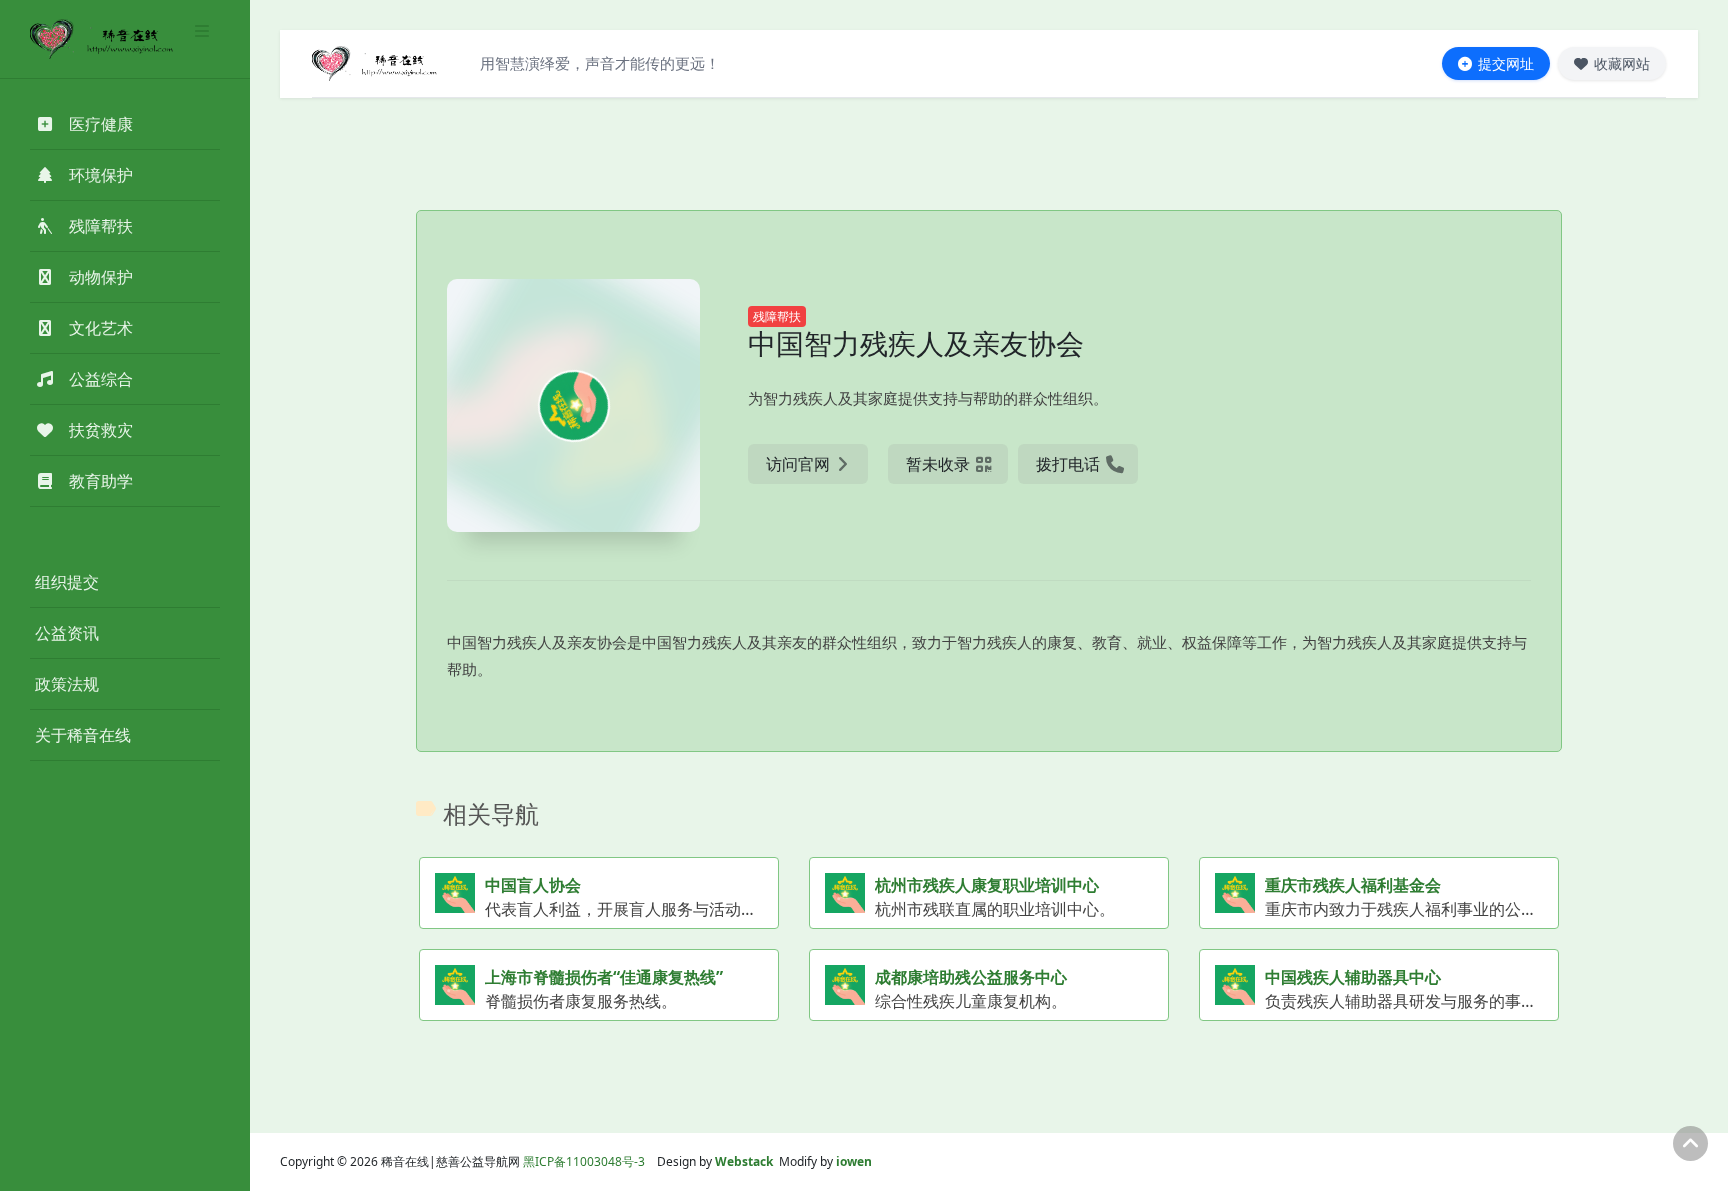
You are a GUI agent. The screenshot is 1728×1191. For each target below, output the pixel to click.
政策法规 (67, 684)
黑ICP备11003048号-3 (584, 1161)
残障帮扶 (777, 316)
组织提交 (67, 582)
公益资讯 (67, 633)
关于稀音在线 (83, 735)
